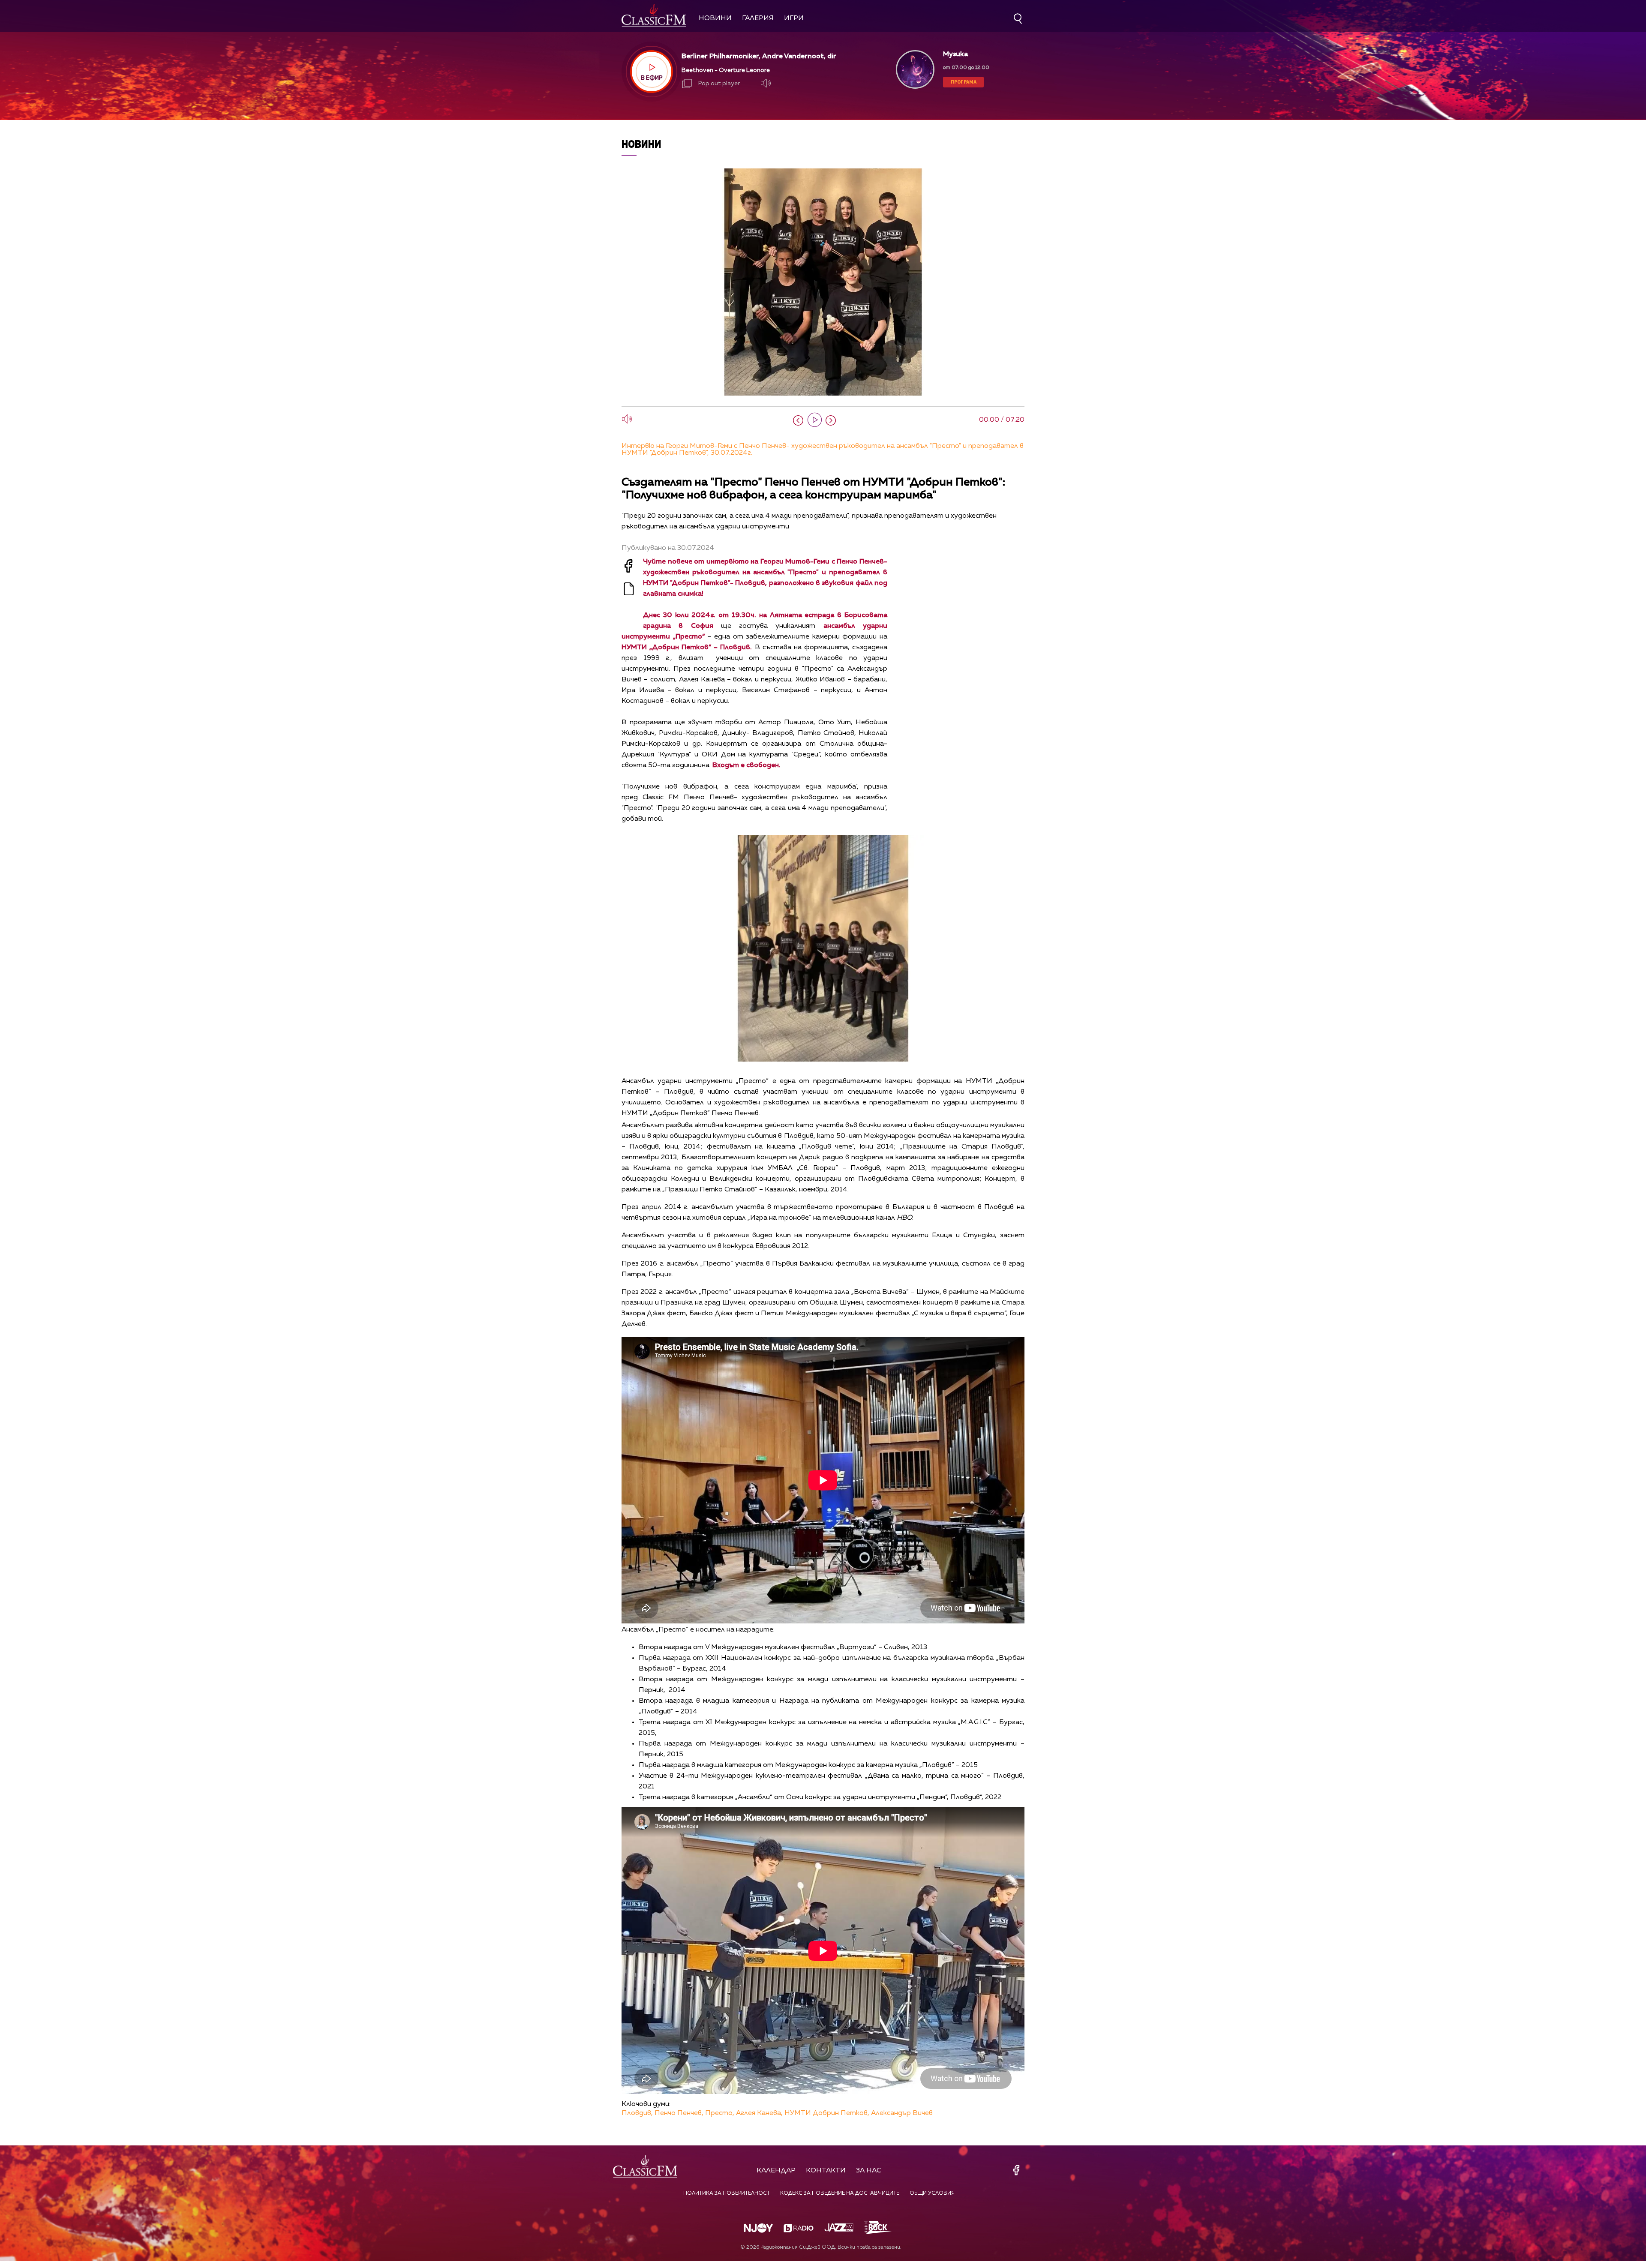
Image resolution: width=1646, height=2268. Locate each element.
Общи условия (932, 2193)
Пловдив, (637, 2113)
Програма (964, 82)
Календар (776, 2171)
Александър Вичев (902, 2113)
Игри (794, 18)
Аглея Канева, (759, 2113)
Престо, (720, 2113)
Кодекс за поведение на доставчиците (840, 2193)
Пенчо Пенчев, (679, 2113)
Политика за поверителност (727, 2193)
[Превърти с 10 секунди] (798, 420)
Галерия (758, 18)
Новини (715, 18)
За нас (869, 2171)
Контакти (826, 2171)
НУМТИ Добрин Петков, (827, 2113)
